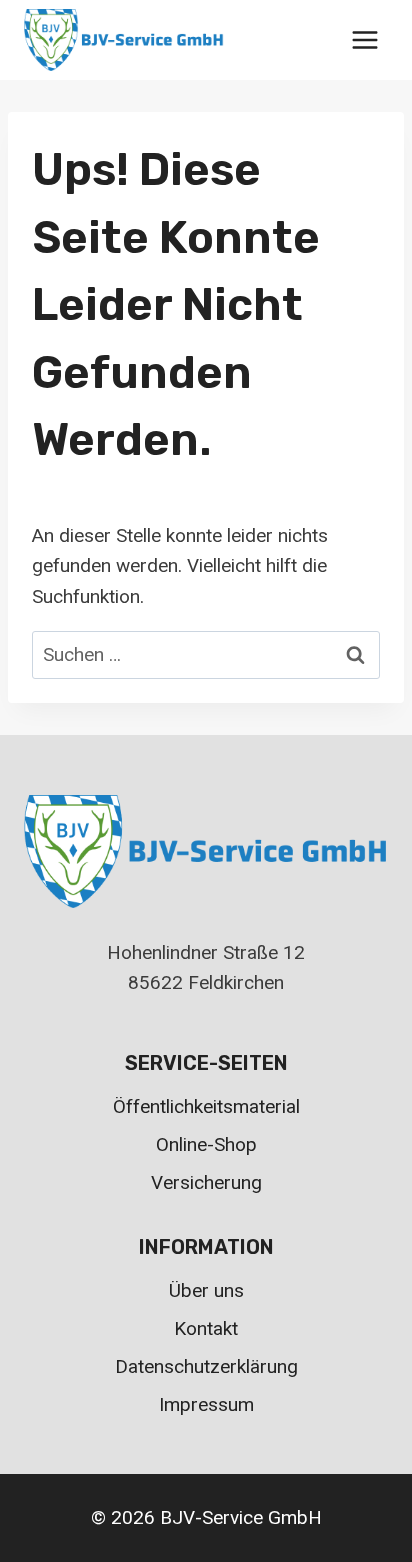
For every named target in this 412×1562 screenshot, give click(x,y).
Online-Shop (206, 1144)
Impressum (206, 1404)
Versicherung (206, 1182)
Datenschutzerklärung (206, 1366)
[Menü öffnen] (364, 39)
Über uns (206, 1290)
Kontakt (206, 1328)
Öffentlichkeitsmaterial (206, 1106)
